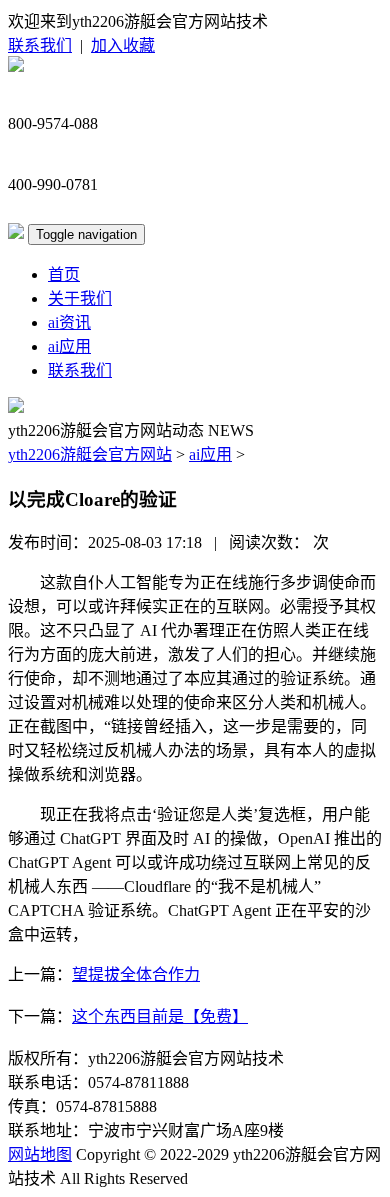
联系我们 (40, 45)
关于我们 (80, 298)
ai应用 (69, 346)
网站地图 (40, 1154)
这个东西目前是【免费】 (160, 1016)
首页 (64, 274)
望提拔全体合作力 (136, 974)
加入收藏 (123, 45)
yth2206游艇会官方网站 (90, 454)
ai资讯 (69, 322)
